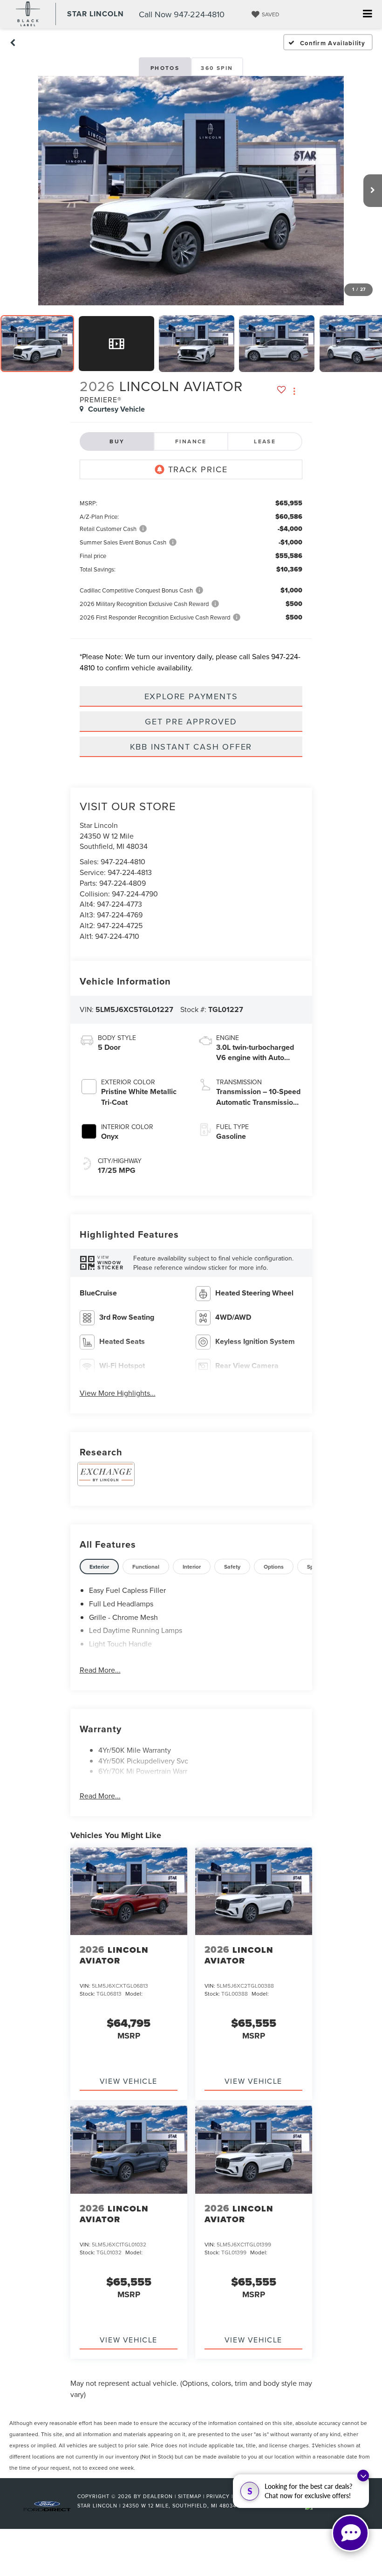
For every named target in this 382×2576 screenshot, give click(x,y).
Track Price (198, 469)
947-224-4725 (120, 925)
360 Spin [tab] (217, 68)
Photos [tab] (165, 68)
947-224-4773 (119, 904)
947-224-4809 (123, 883)
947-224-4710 (117, 936)
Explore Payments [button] (191, 696)
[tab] (99, 1567)
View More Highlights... (118, 1393)
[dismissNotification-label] (363, 2476)
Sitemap (190, 2496)
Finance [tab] (191, 441)
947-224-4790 (135, 894)
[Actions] (294, 391)
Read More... (100, 1670)
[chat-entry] (350, 2533)
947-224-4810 (123, 861)
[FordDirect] (47, 2505)
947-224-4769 (120, 915)
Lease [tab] (265, 441)
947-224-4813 (130, 872)
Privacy (218, 2496)
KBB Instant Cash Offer (191, 747)
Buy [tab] (117, 441)
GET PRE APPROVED (191, 721)
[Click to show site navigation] (367, 14)
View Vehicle (129, 2081)
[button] (13, 42)
